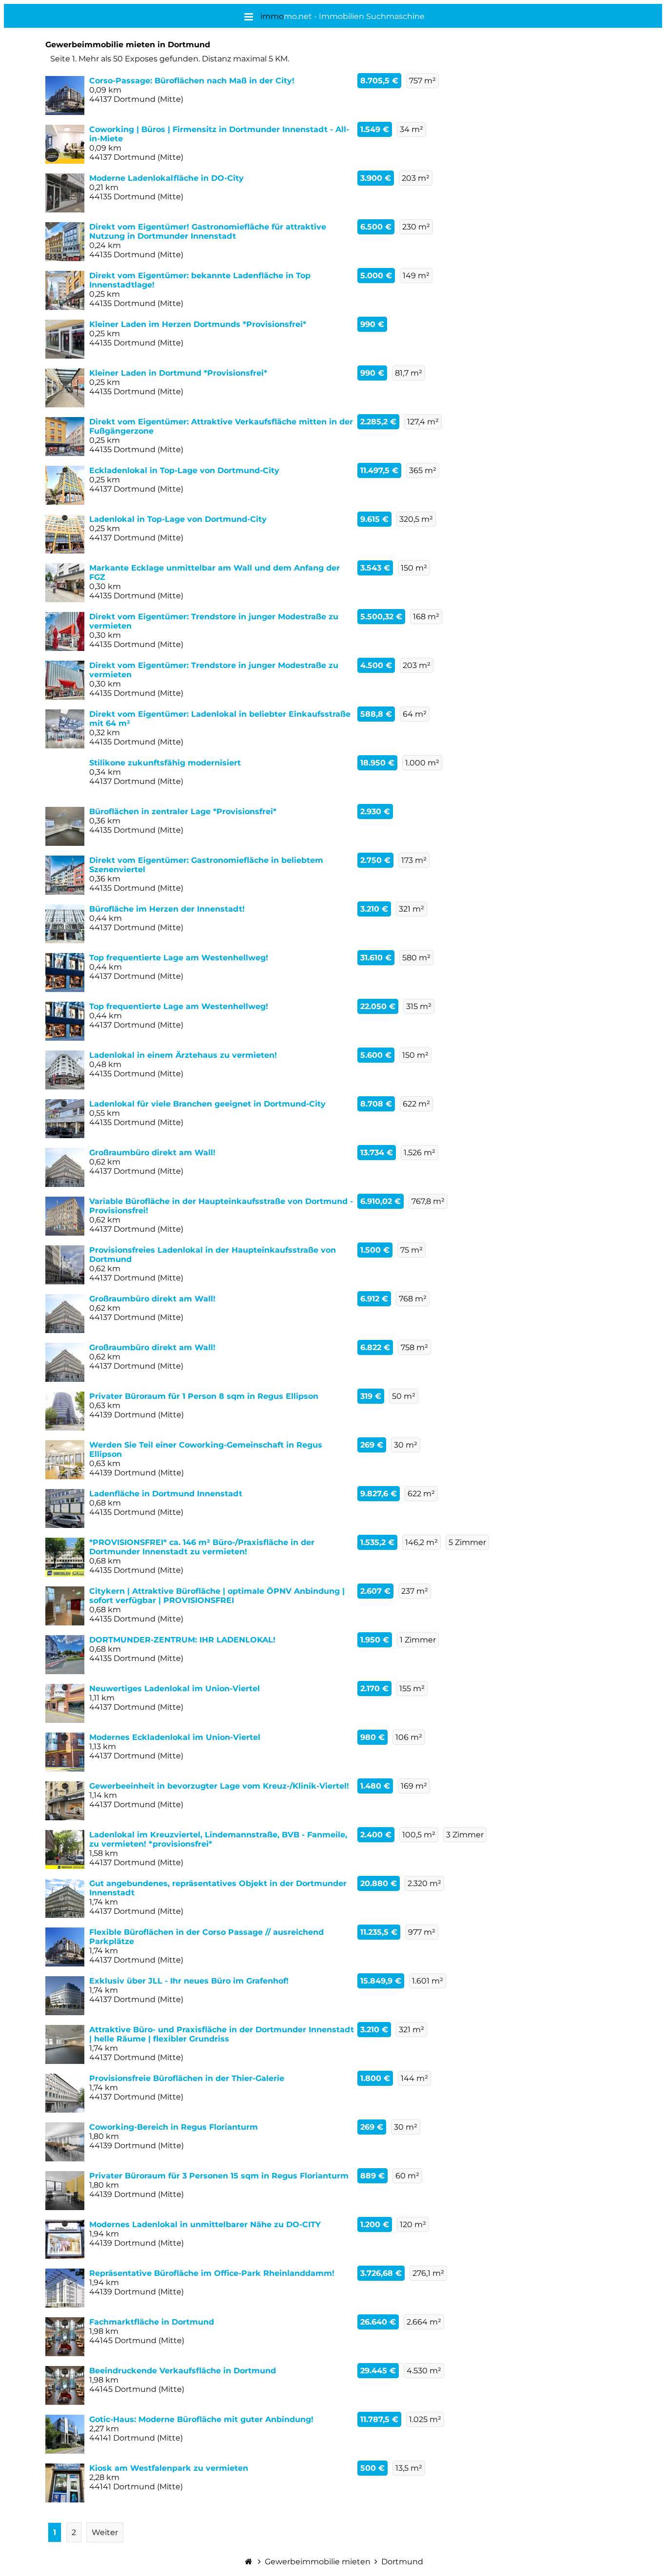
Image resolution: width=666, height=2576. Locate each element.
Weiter (105, 2532)
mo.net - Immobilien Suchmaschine (343, 16)
